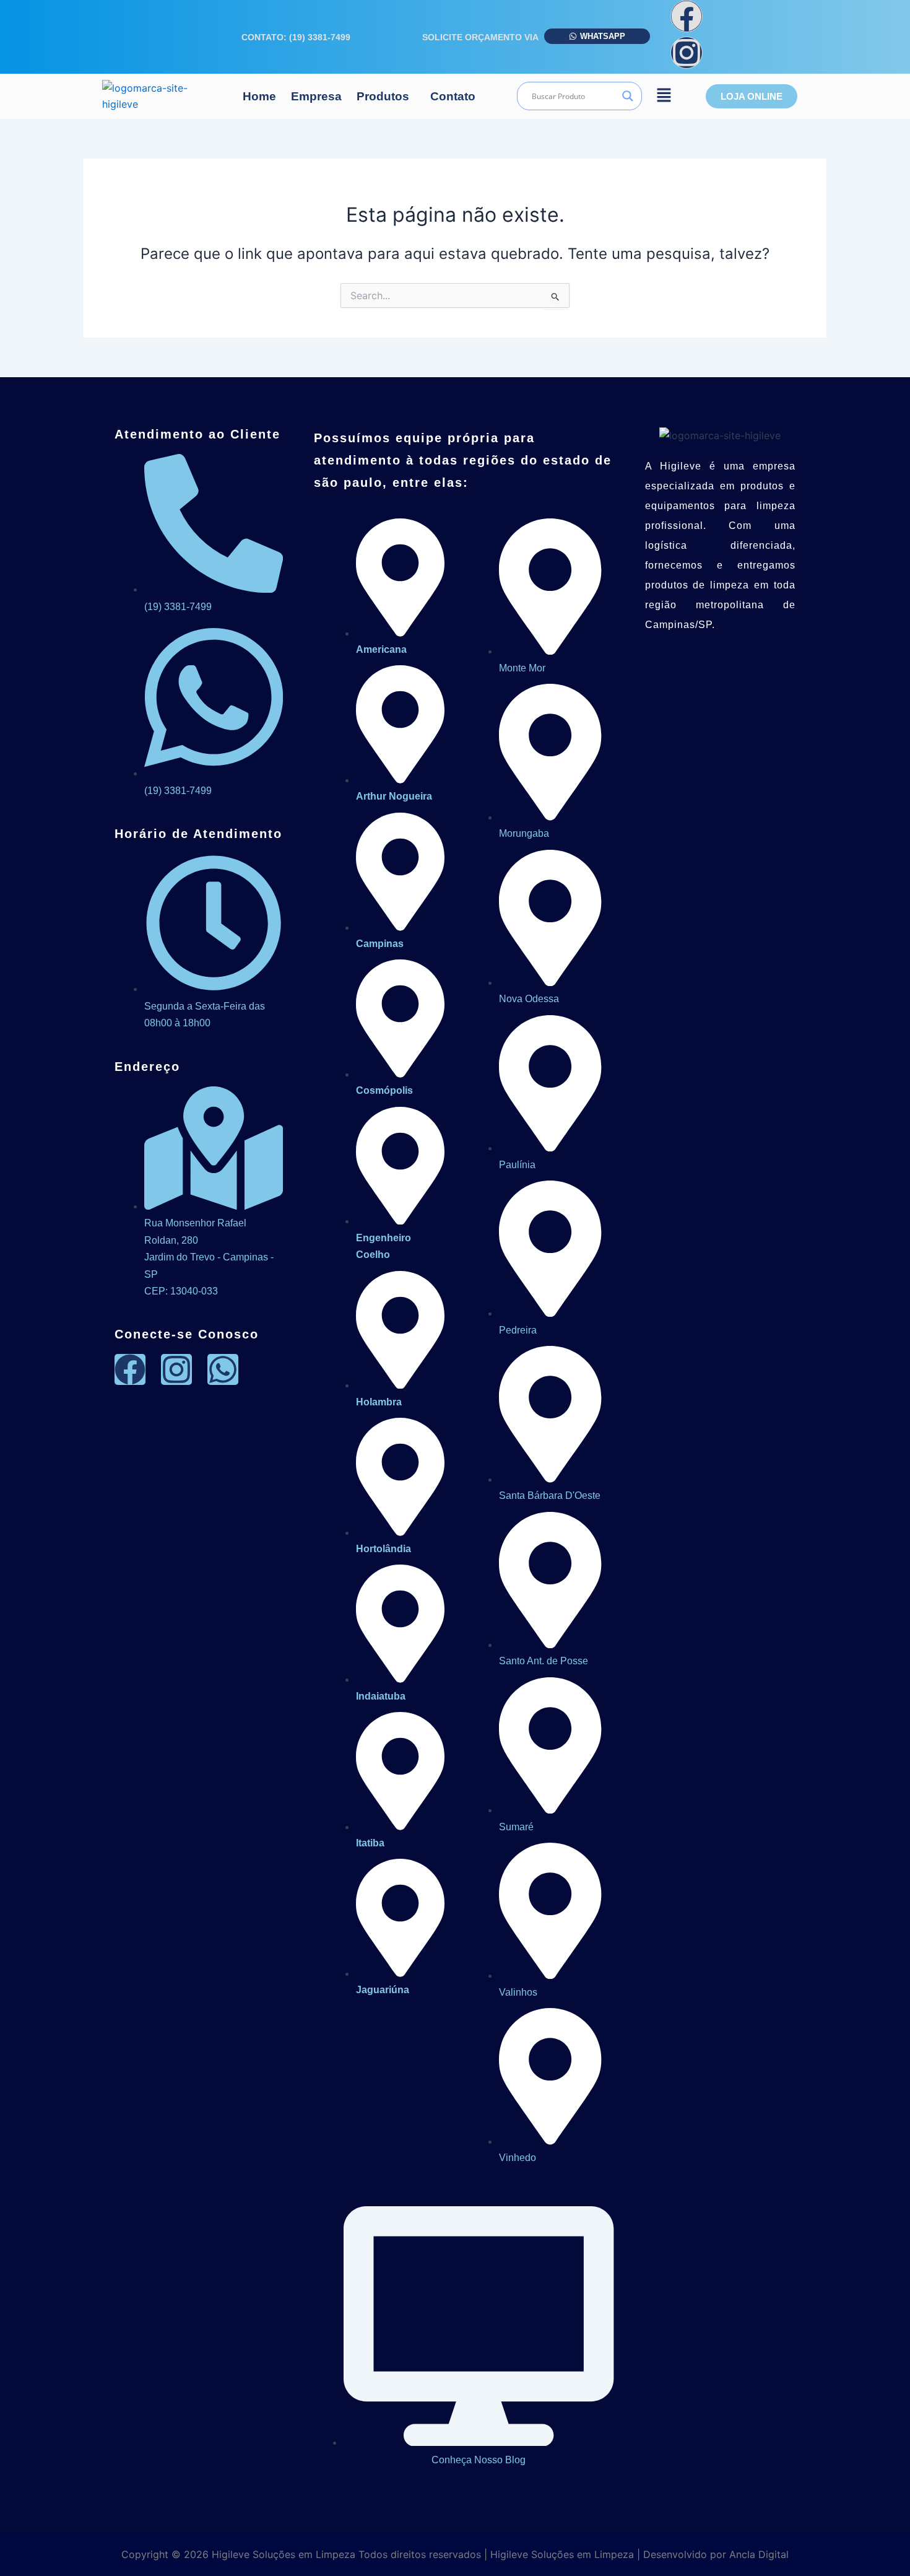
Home (259, 96)
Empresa (316, 96)
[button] (386, 96)
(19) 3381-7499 (320, 37)
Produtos (383, 96)
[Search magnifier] (628, 96)
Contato (453, 96)
